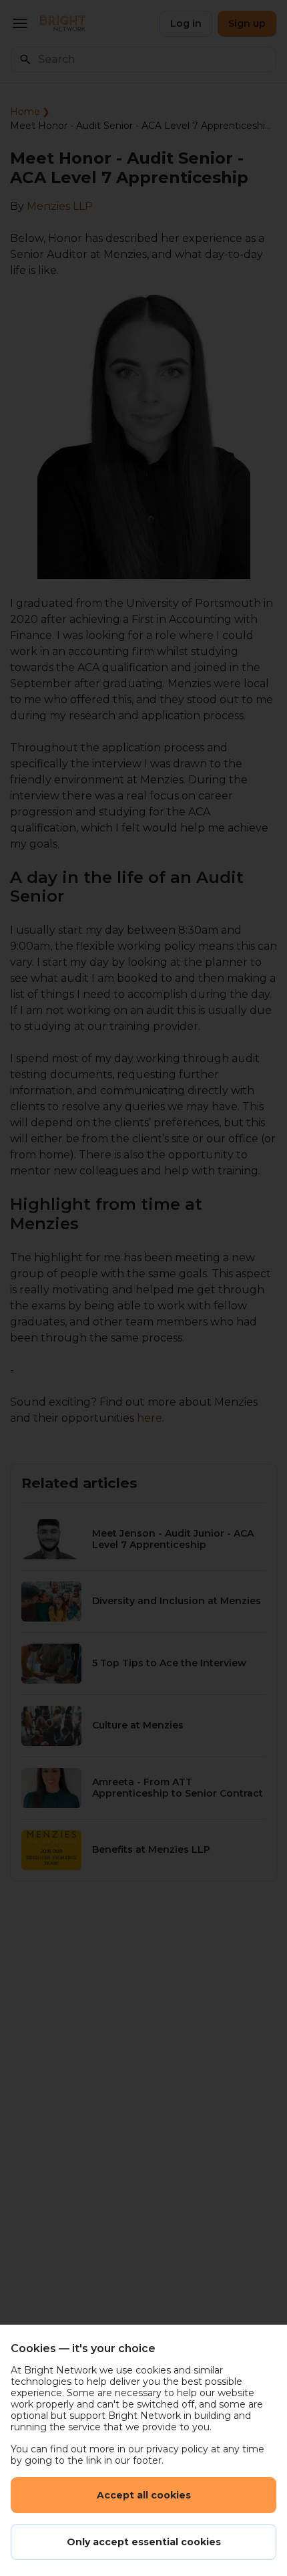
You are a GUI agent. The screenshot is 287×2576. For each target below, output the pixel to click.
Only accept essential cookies (144, 2542)
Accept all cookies (144, 2495)
